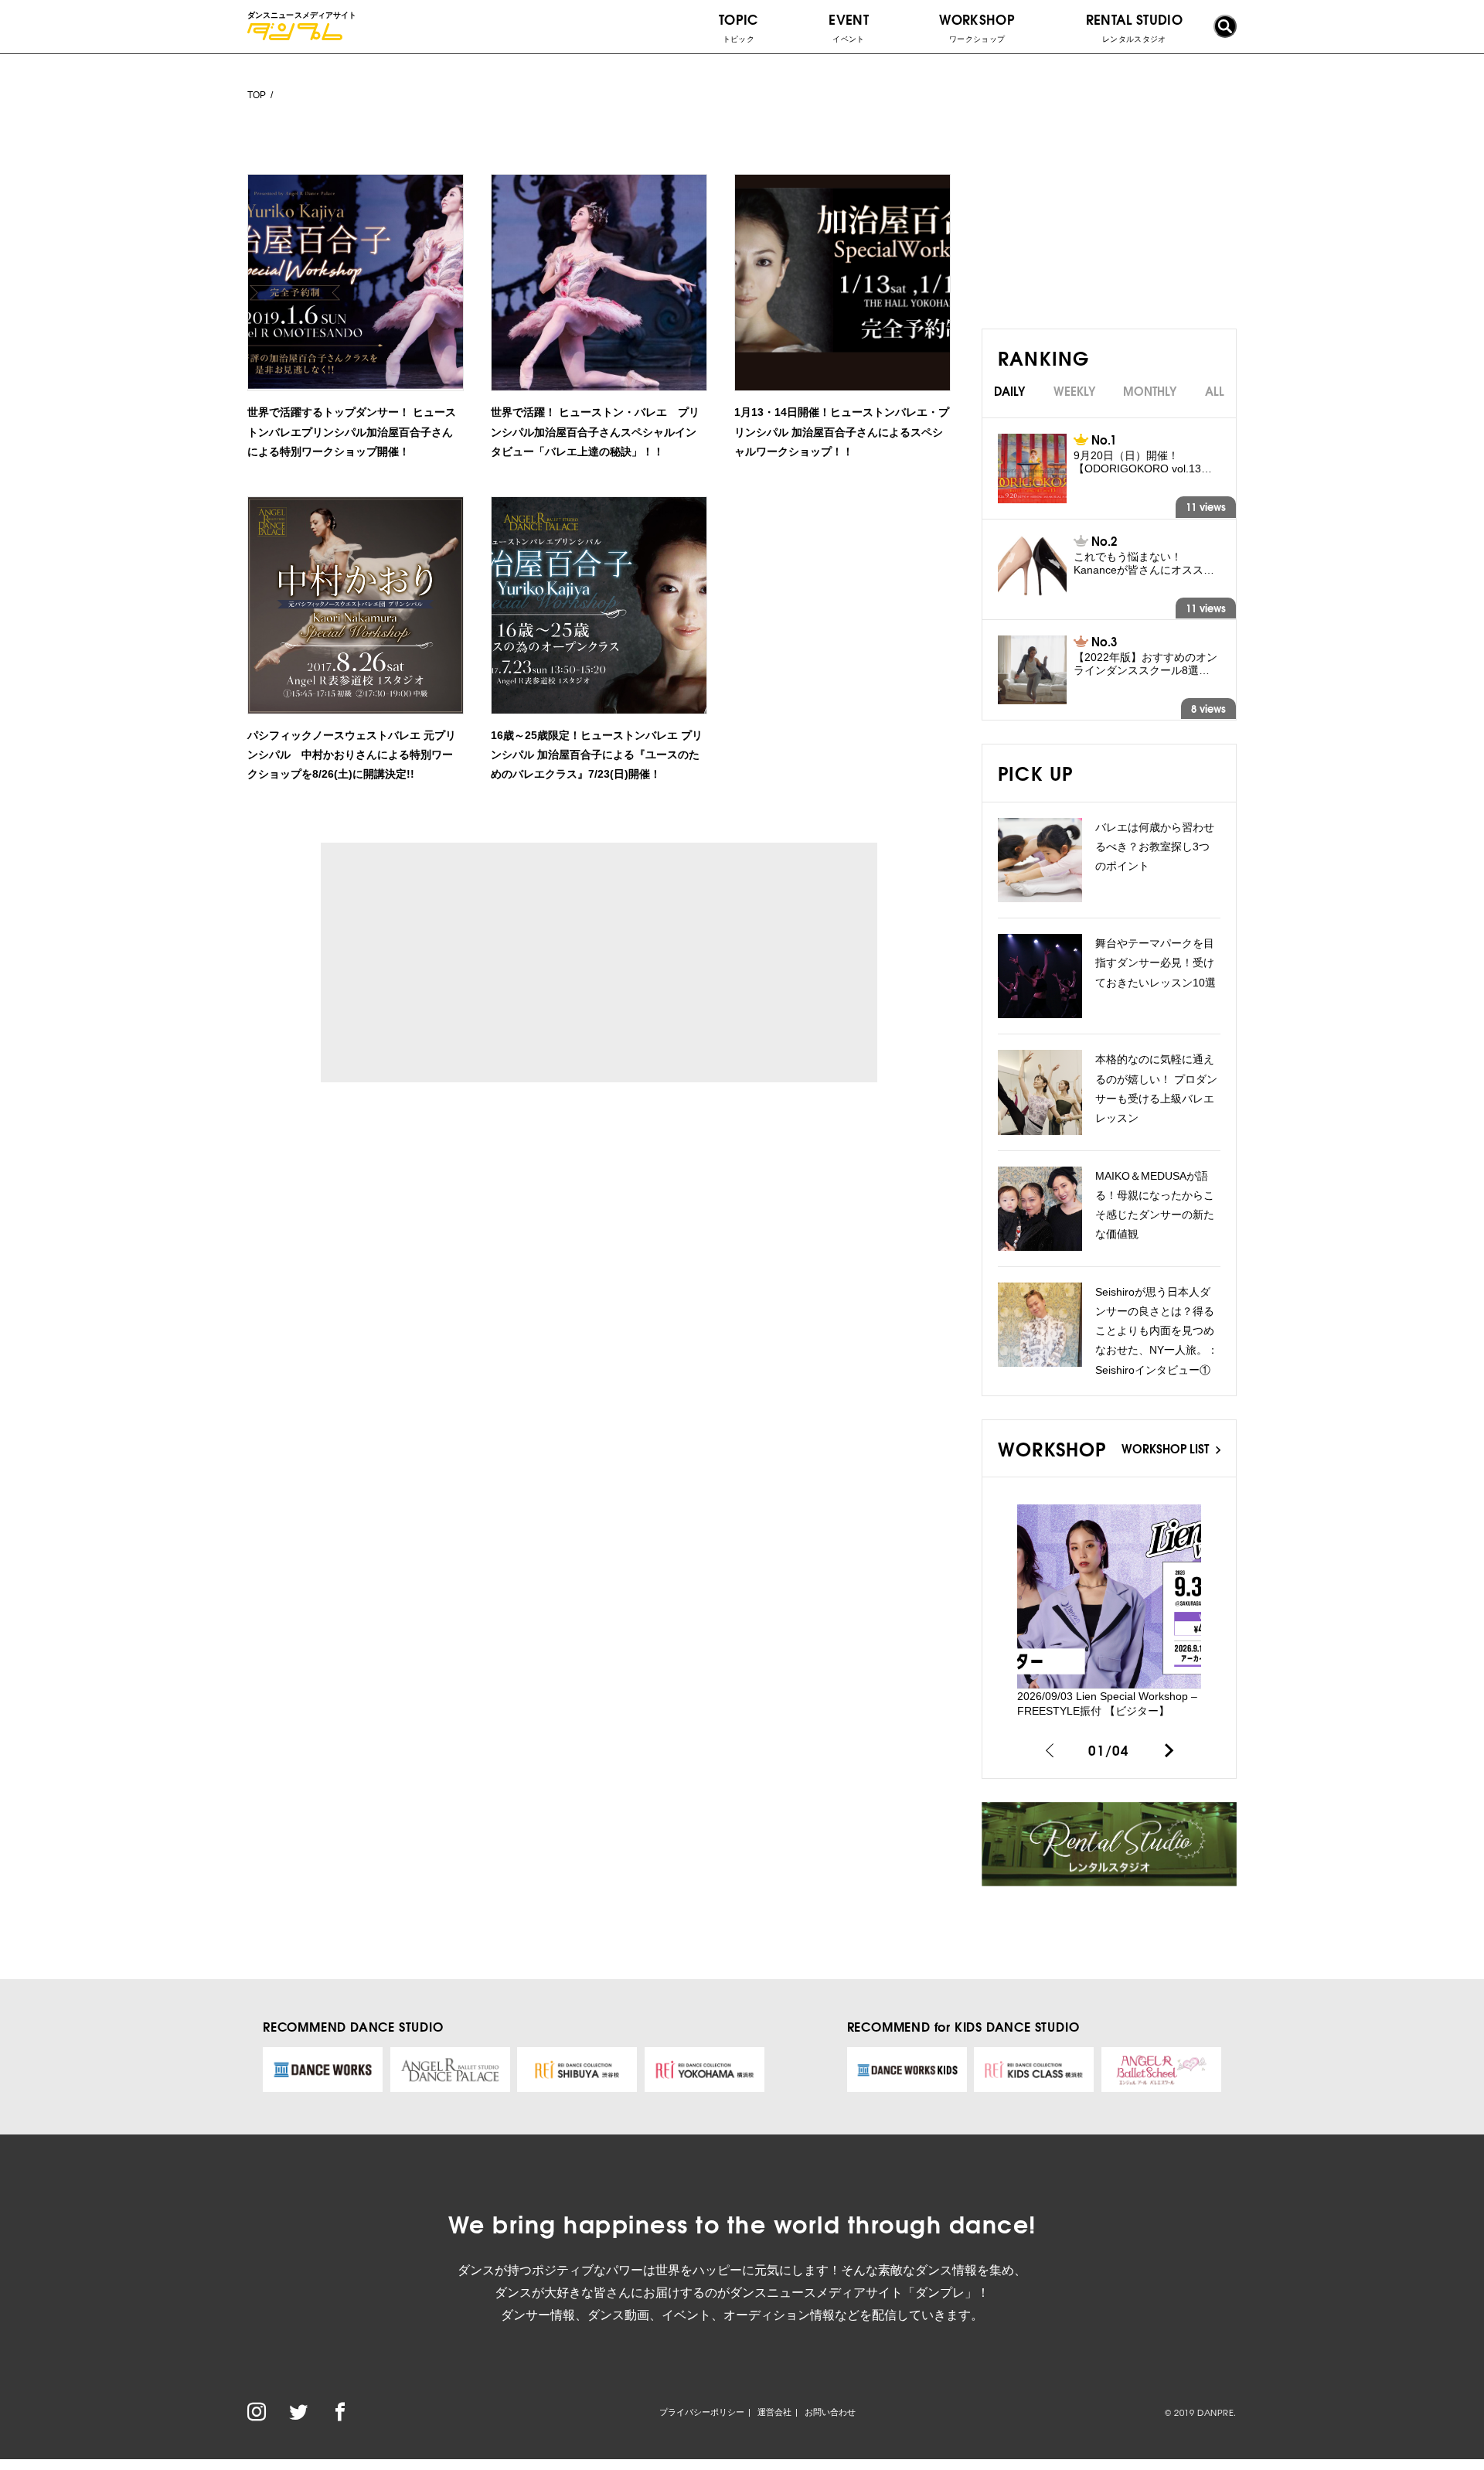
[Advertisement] (463, 962)
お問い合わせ (830, 2412)
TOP (257, 95)
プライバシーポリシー (702, 2412)
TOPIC (739, 26)
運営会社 (774, 2412)
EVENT (849, 26)
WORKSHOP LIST (1167, 1448)
